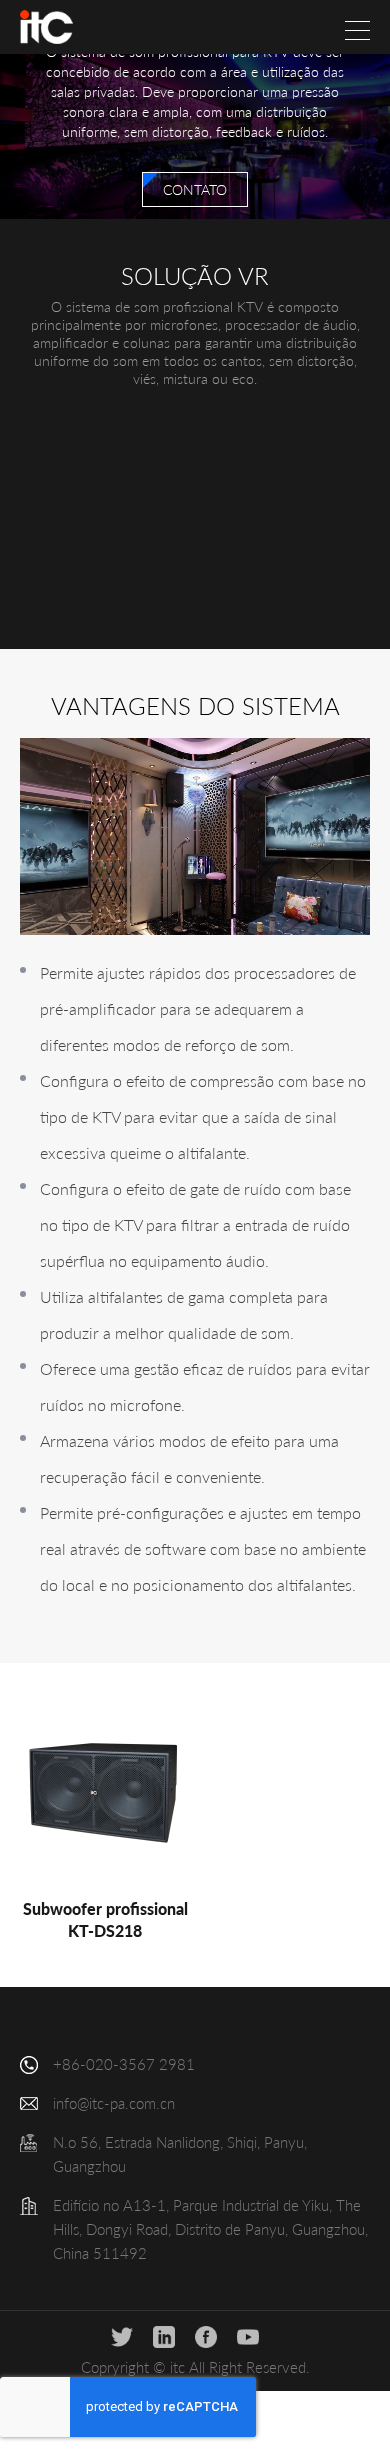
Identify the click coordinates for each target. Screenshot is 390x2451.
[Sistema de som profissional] (46, 27)
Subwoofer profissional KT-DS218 (105, 1919)
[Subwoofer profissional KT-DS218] (105, 1793)
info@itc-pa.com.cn (114, 2103)
